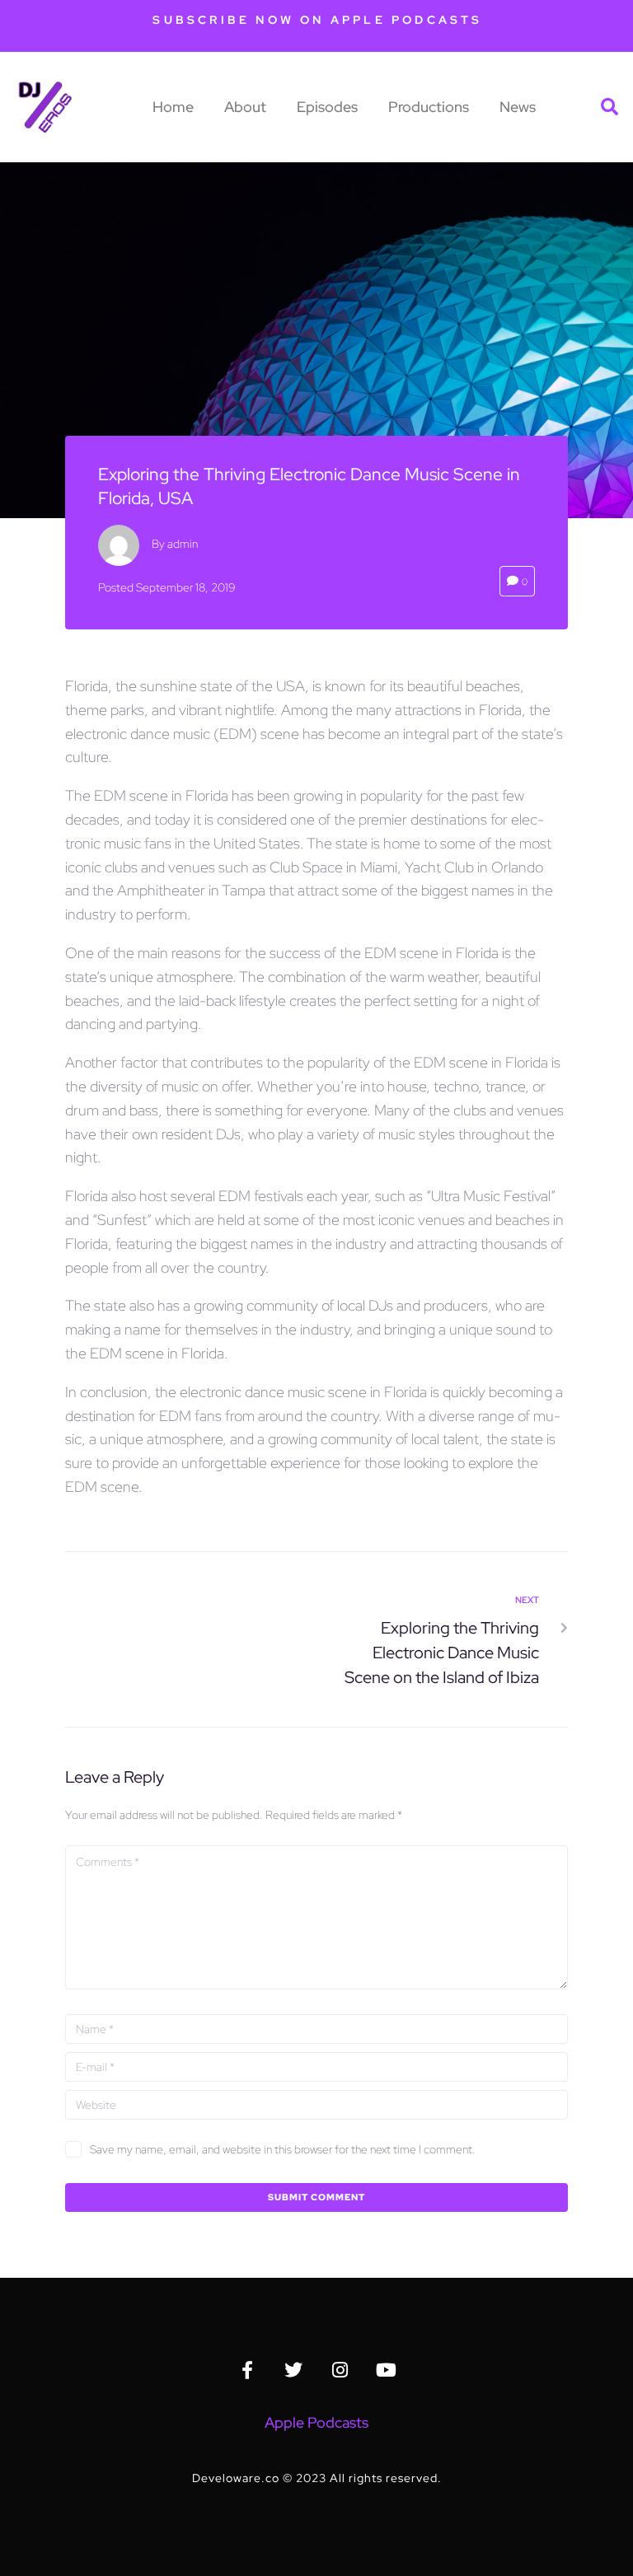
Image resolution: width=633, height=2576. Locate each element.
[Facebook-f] (247, 2370)
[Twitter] (293, 2370)
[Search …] (611, 107)
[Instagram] (340, 2370)
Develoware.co (236, 2478)
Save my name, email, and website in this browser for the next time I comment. (283, 2149)
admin (183, 544)
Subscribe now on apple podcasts (317, 20)
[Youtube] (386, 2370)
